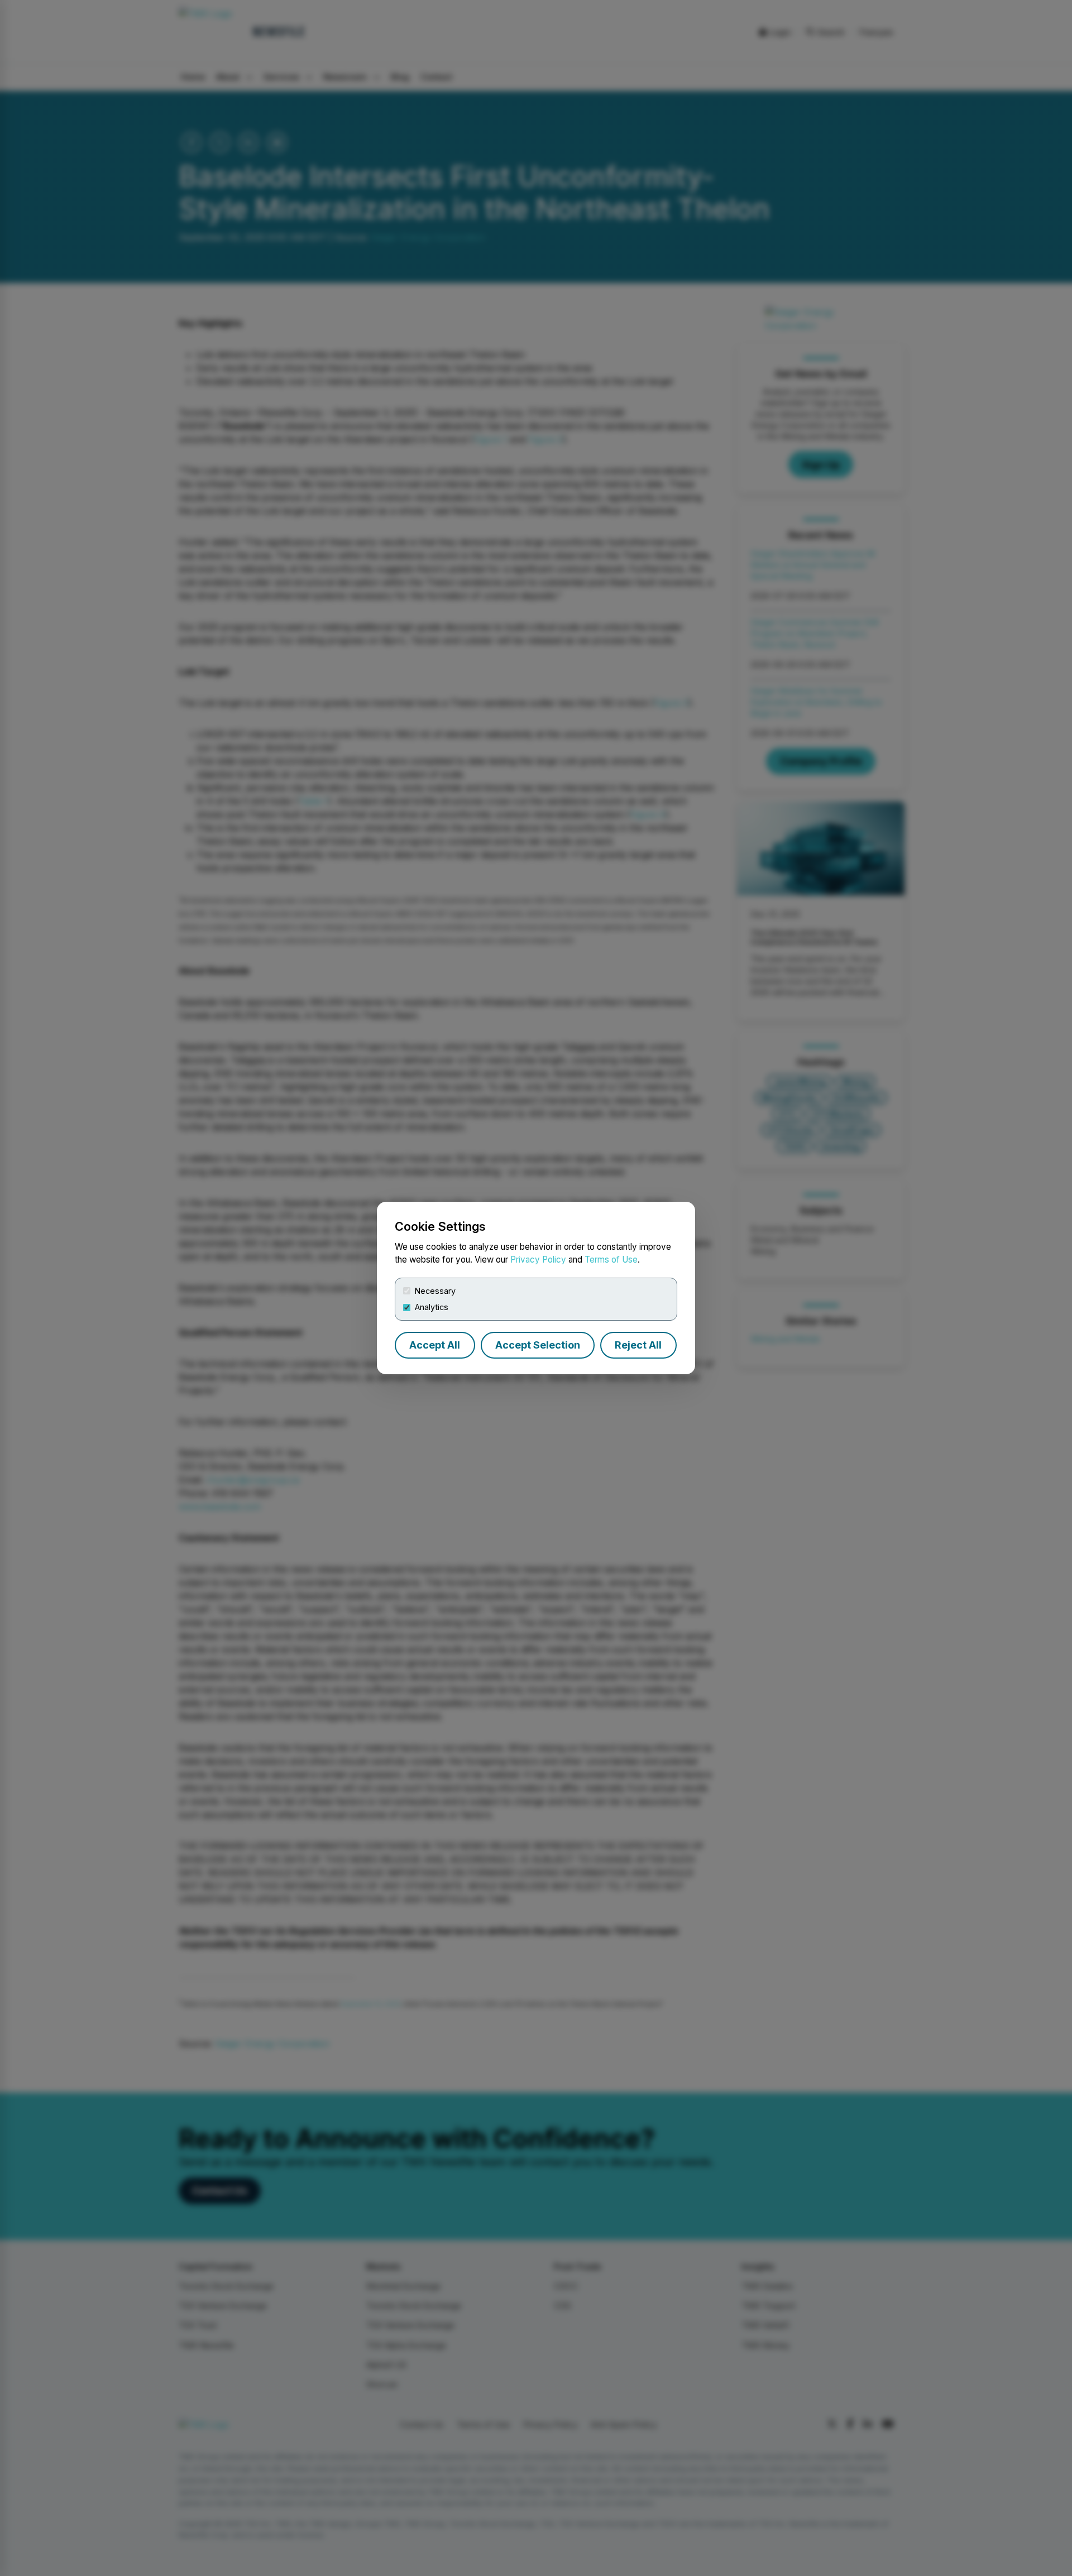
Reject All (638, 1345)
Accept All (435, 1345)
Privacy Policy (538, 1260)
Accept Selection (538, 1345)
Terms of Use (611, 1260)
